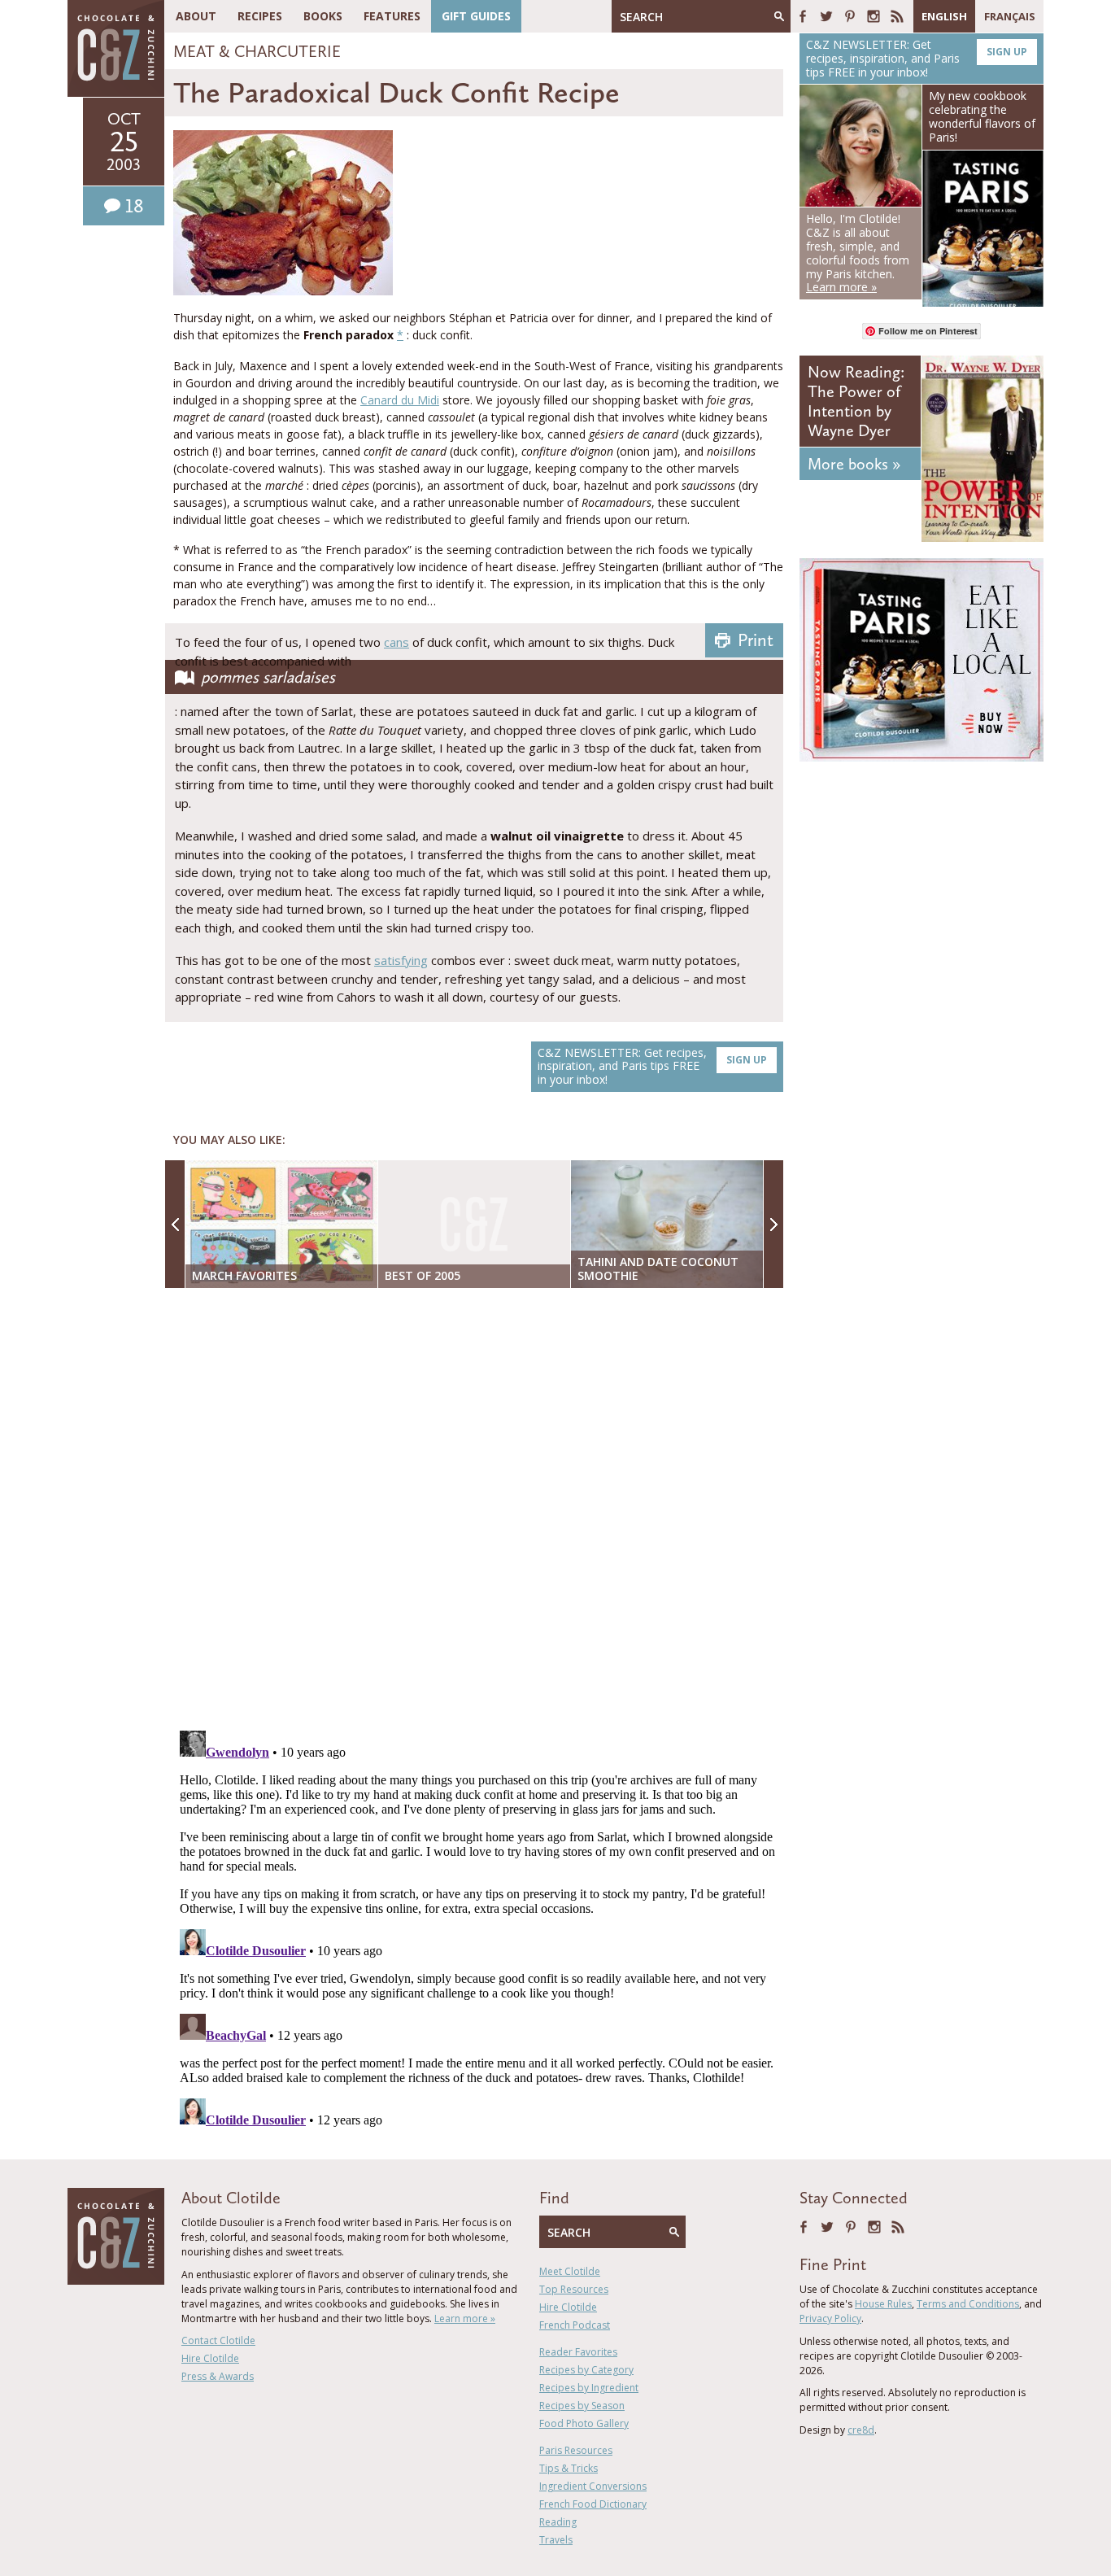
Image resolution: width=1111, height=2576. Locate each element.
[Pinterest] (850, 16)
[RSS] (897, 16)
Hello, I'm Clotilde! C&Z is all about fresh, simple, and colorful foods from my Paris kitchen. (858, 253)
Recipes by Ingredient (589, 2388)
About (196, 16)
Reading (558, 2522)
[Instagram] (874, 16)
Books (323, 16)
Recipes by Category (586, 2370)
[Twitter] (826, 16)
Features (392, 16)
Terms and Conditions (968, 2304)
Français (1010, 16)
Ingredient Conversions (593, 2486)
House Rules (883, 2304)
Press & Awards (218, 2376)
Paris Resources (576, 2450)
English (944, 16)
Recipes (260, 16)
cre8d (861, 2430)
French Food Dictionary (593, 2504)
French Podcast (575, 2325)
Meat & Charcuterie (257, 51)
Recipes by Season (582, 2406)
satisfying (401, 960)
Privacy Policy (830, 2318)
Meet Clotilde (570, 2271)
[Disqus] (478, 1511)
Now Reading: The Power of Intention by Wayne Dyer (856, 401)
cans (396, 642)
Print (756, 640)
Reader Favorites (578, 2352)
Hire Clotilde (210, 2358)
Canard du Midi (400, 400)
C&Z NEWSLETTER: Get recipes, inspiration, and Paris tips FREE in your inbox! (652, 1066)
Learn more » (465, 2318)
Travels (556, 2540)
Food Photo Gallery (584, 2423)
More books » (854, 464)
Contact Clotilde (218, 2340)
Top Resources (574, 2289)
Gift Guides (476, 16)
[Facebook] (803, 16)
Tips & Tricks (569, 2468)
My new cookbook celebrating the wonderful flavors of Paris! (982, 116)
